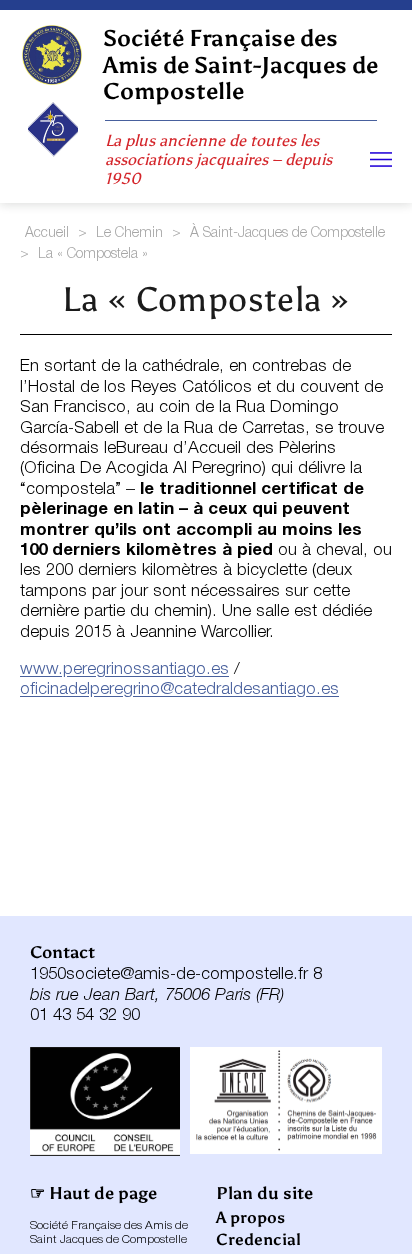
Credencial (258, 1239)
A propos (250, 1217)
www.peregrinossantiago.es (124, 669)
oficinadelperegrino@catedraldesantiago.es (179, 689)
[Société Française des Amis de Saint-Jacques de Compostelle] (51, 55)
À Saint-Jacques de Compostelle (287, 233)
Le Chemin (129, 233)
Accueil (47, 233)
